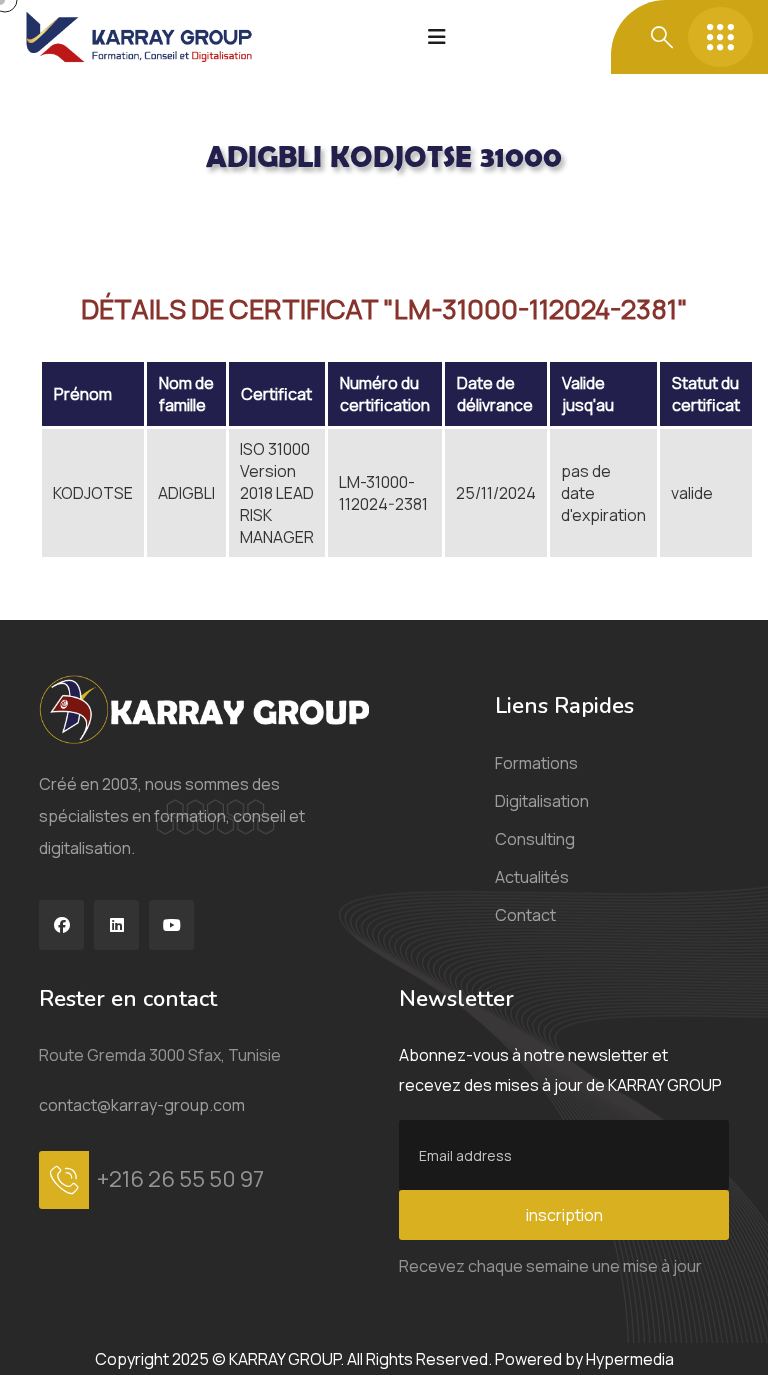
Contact (525, 915)
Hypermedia (630, 1359)
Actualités (532, 877)
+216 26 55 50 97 (180, 1179)
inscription (564, 1215)
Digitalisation (542, 801)
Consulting (535, 839)
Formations (536, 763)
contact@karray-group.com (142, 1105)
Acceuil (65, 212)
